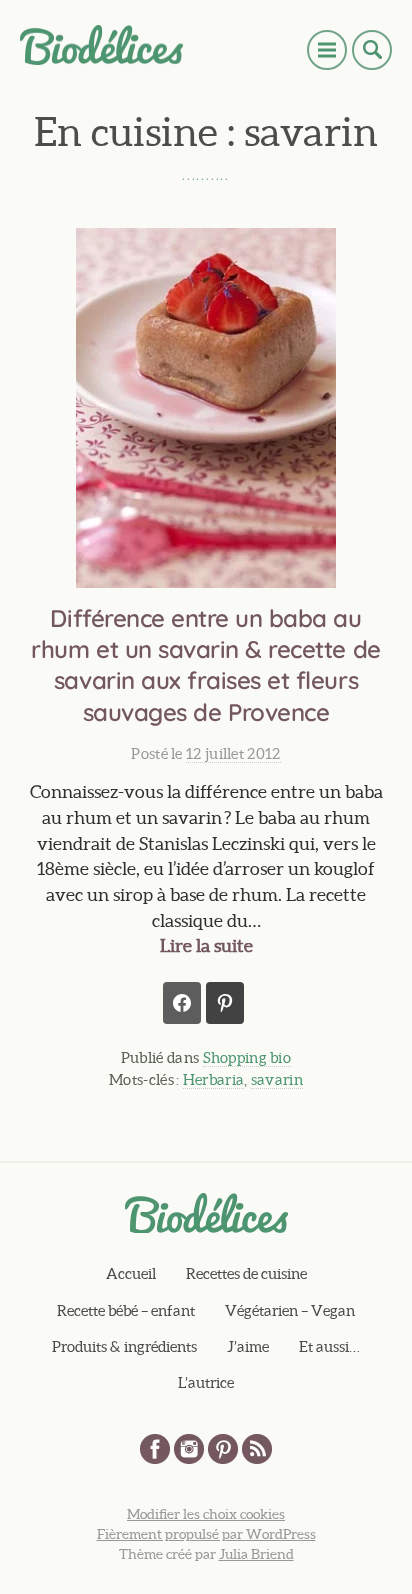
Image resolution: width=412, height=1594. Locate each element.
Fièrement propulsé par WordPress (206, 1534)
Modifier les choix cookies (206, 1514)
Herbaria (213, 1079)
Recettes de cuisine (246, 1273)
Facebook (155, 1449)
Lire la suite (206, 945)
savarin (277, 1079)
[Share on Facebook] (182, 1003)
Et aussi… (329, 1346)
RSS (257, 1449)
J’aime (248, 1346)
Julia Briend (256, 1554)
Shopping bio (247, 1057)
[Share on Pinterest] (225, 1003)
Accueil (131, 1273)
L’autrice (206, 1382)
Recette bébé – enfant (126, 1310)
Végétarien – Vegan (290, 1310)
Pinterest (223, 1449)
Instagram (189, 1449)
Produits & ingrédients (124, 1346)
